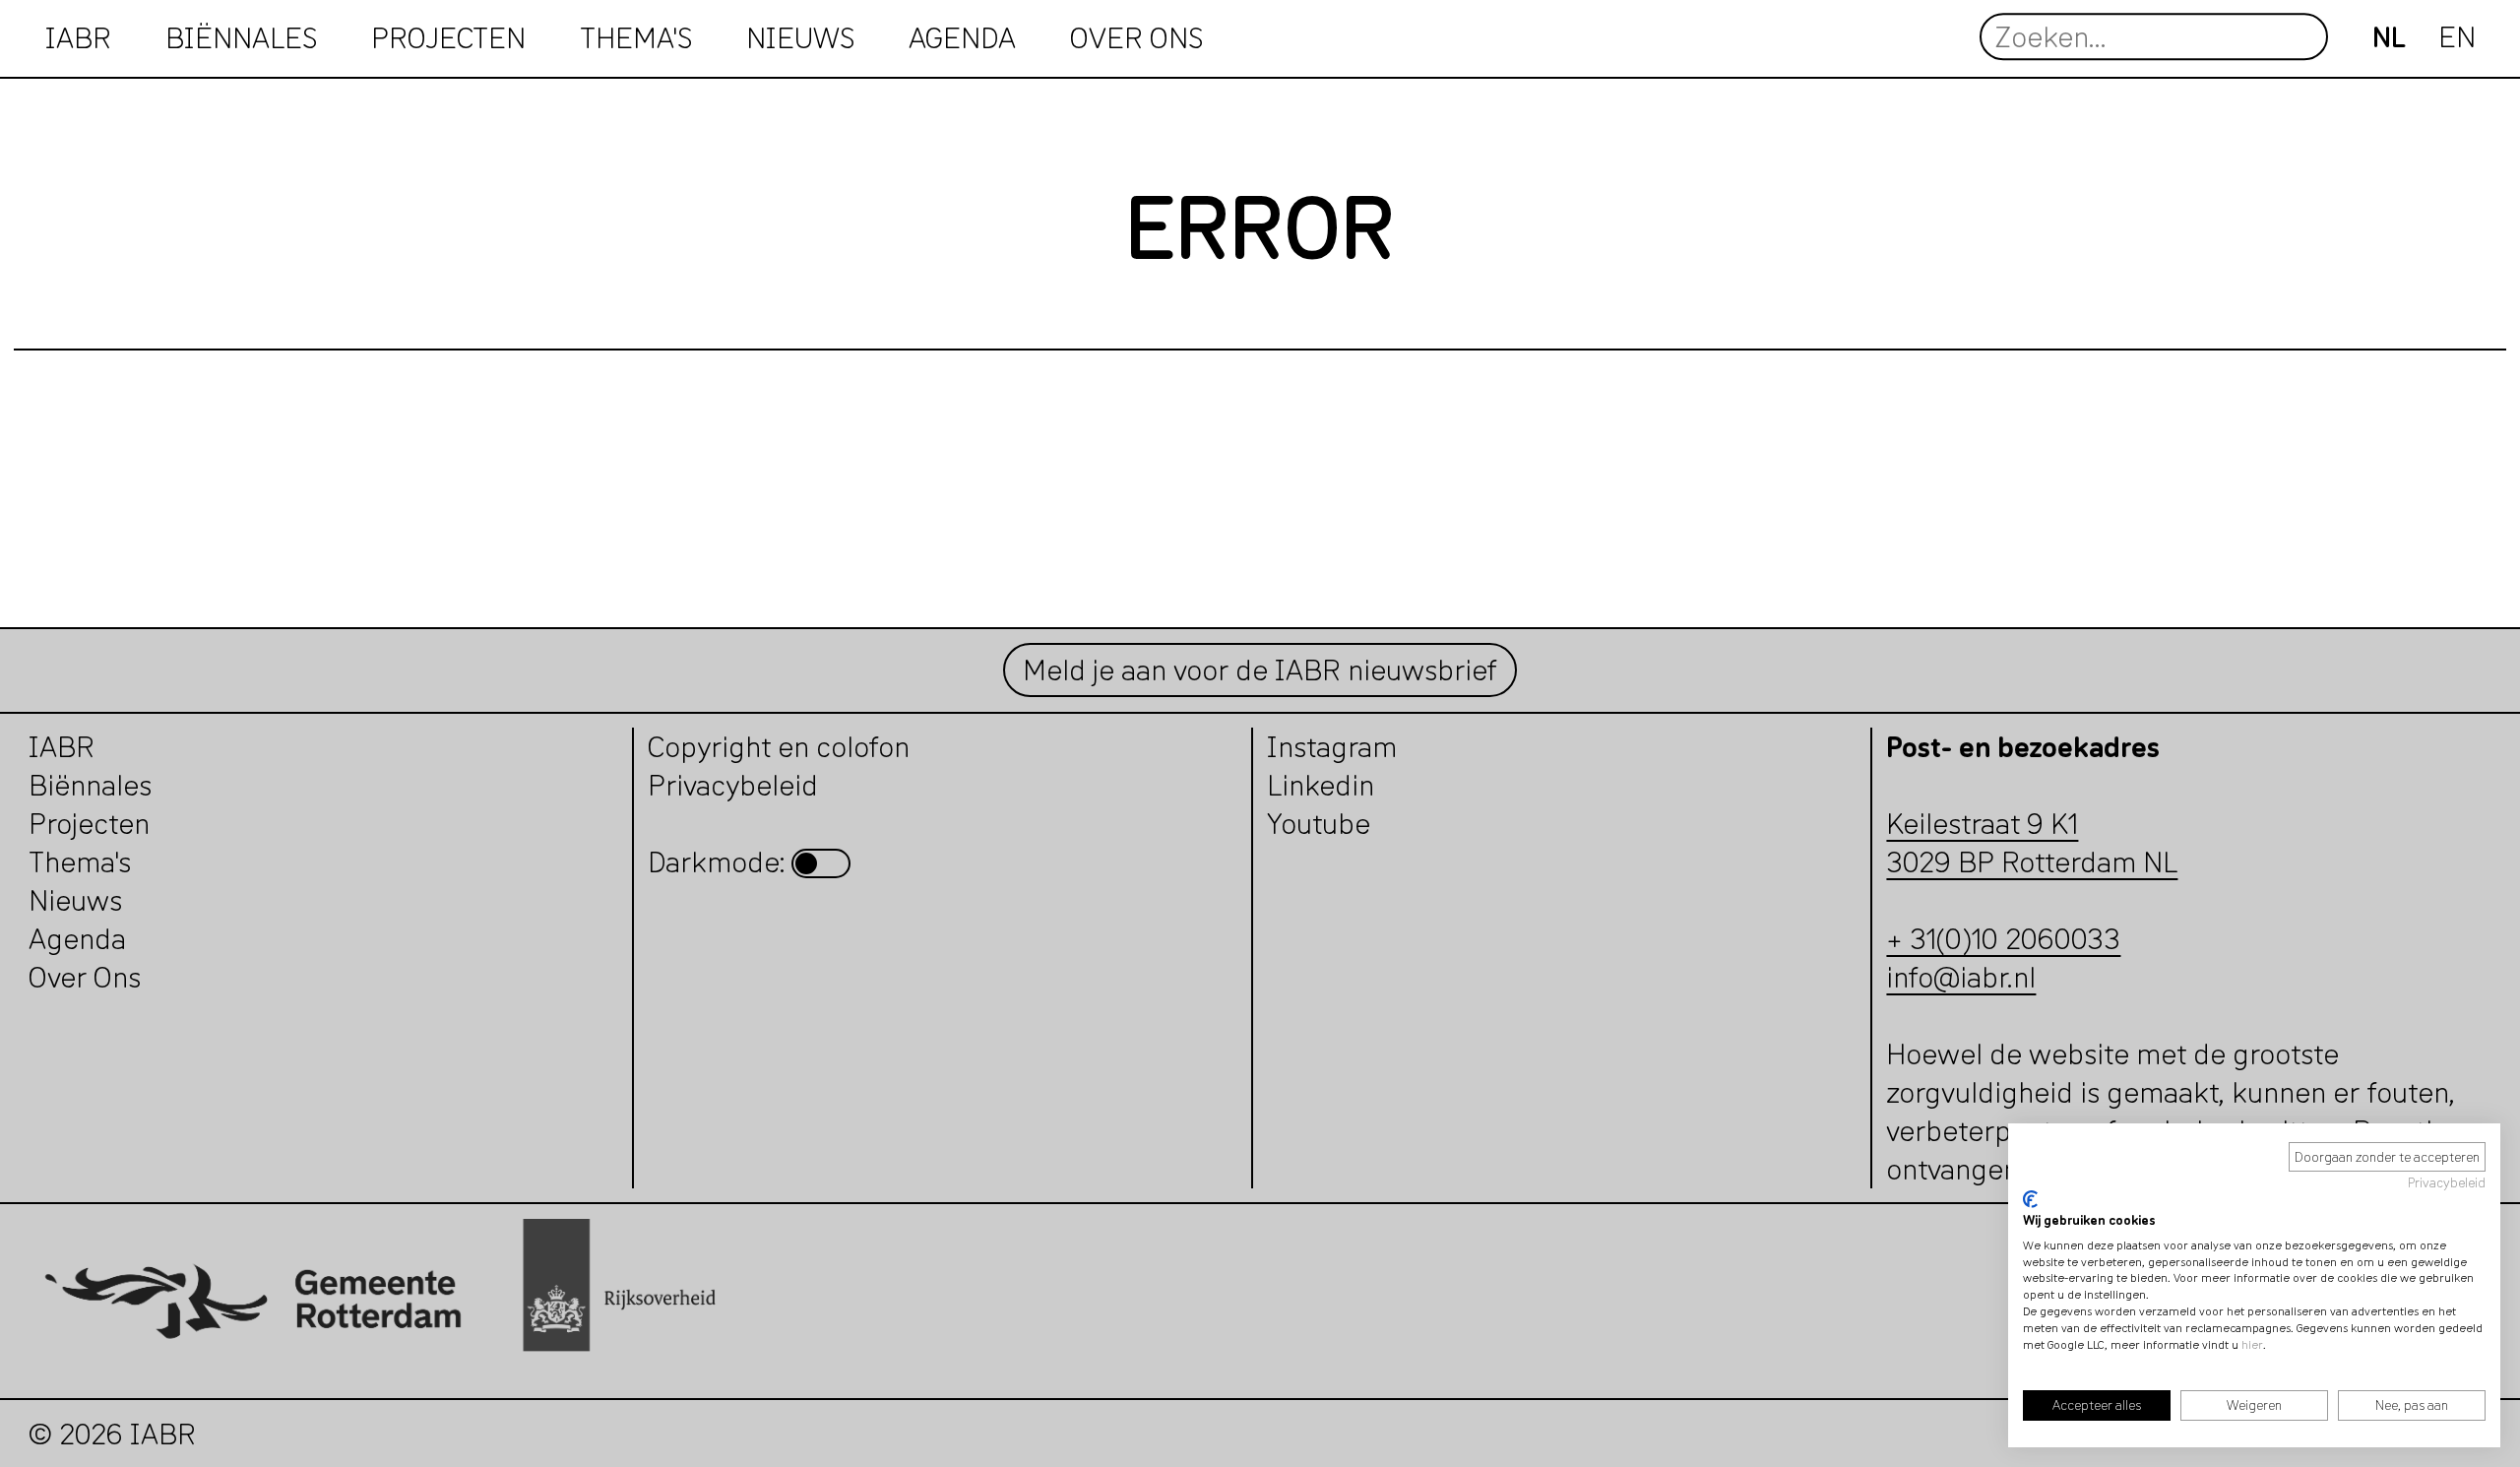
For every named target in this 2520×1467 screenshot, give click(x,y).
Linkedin (1321, 785)
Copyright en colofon (779, 747)
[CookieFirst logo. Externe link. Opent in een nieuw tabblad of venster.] (2030, 1199)
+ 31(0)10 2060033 (2003, 939)
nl (2389, 37)
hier (2252, 1344)
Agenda (962, 37)
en (2457, 37)
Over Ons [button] (1136, 37)
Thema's (80, 862)
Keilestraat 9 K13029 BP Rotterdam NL (2032, 843)
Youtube (1319, 824)
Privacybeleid (2447, 1182)
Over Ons (85, 977)
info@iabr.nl (1961, 977)
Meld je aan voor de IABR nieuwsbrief (1260, 670)
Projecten (89, 824)
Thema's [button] (636, 37)
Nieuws (800, 37)
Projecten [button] (448, 37)
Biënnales (241, 37)
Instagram (1332, 747)
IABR (78, 37)
